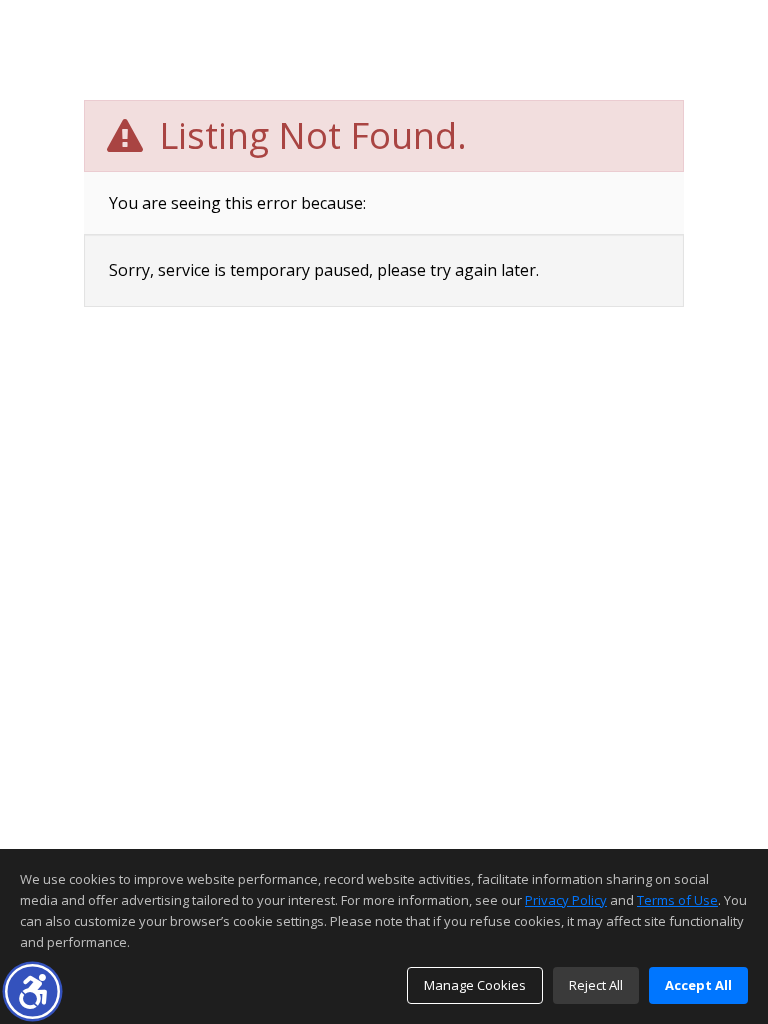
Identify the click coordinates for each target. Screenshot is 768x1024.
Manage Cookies (475, 985)
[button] (32, 991)
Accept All (698, 985)
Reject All (596, 985)
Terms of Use (677, 900)
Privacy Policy (566, 900)
